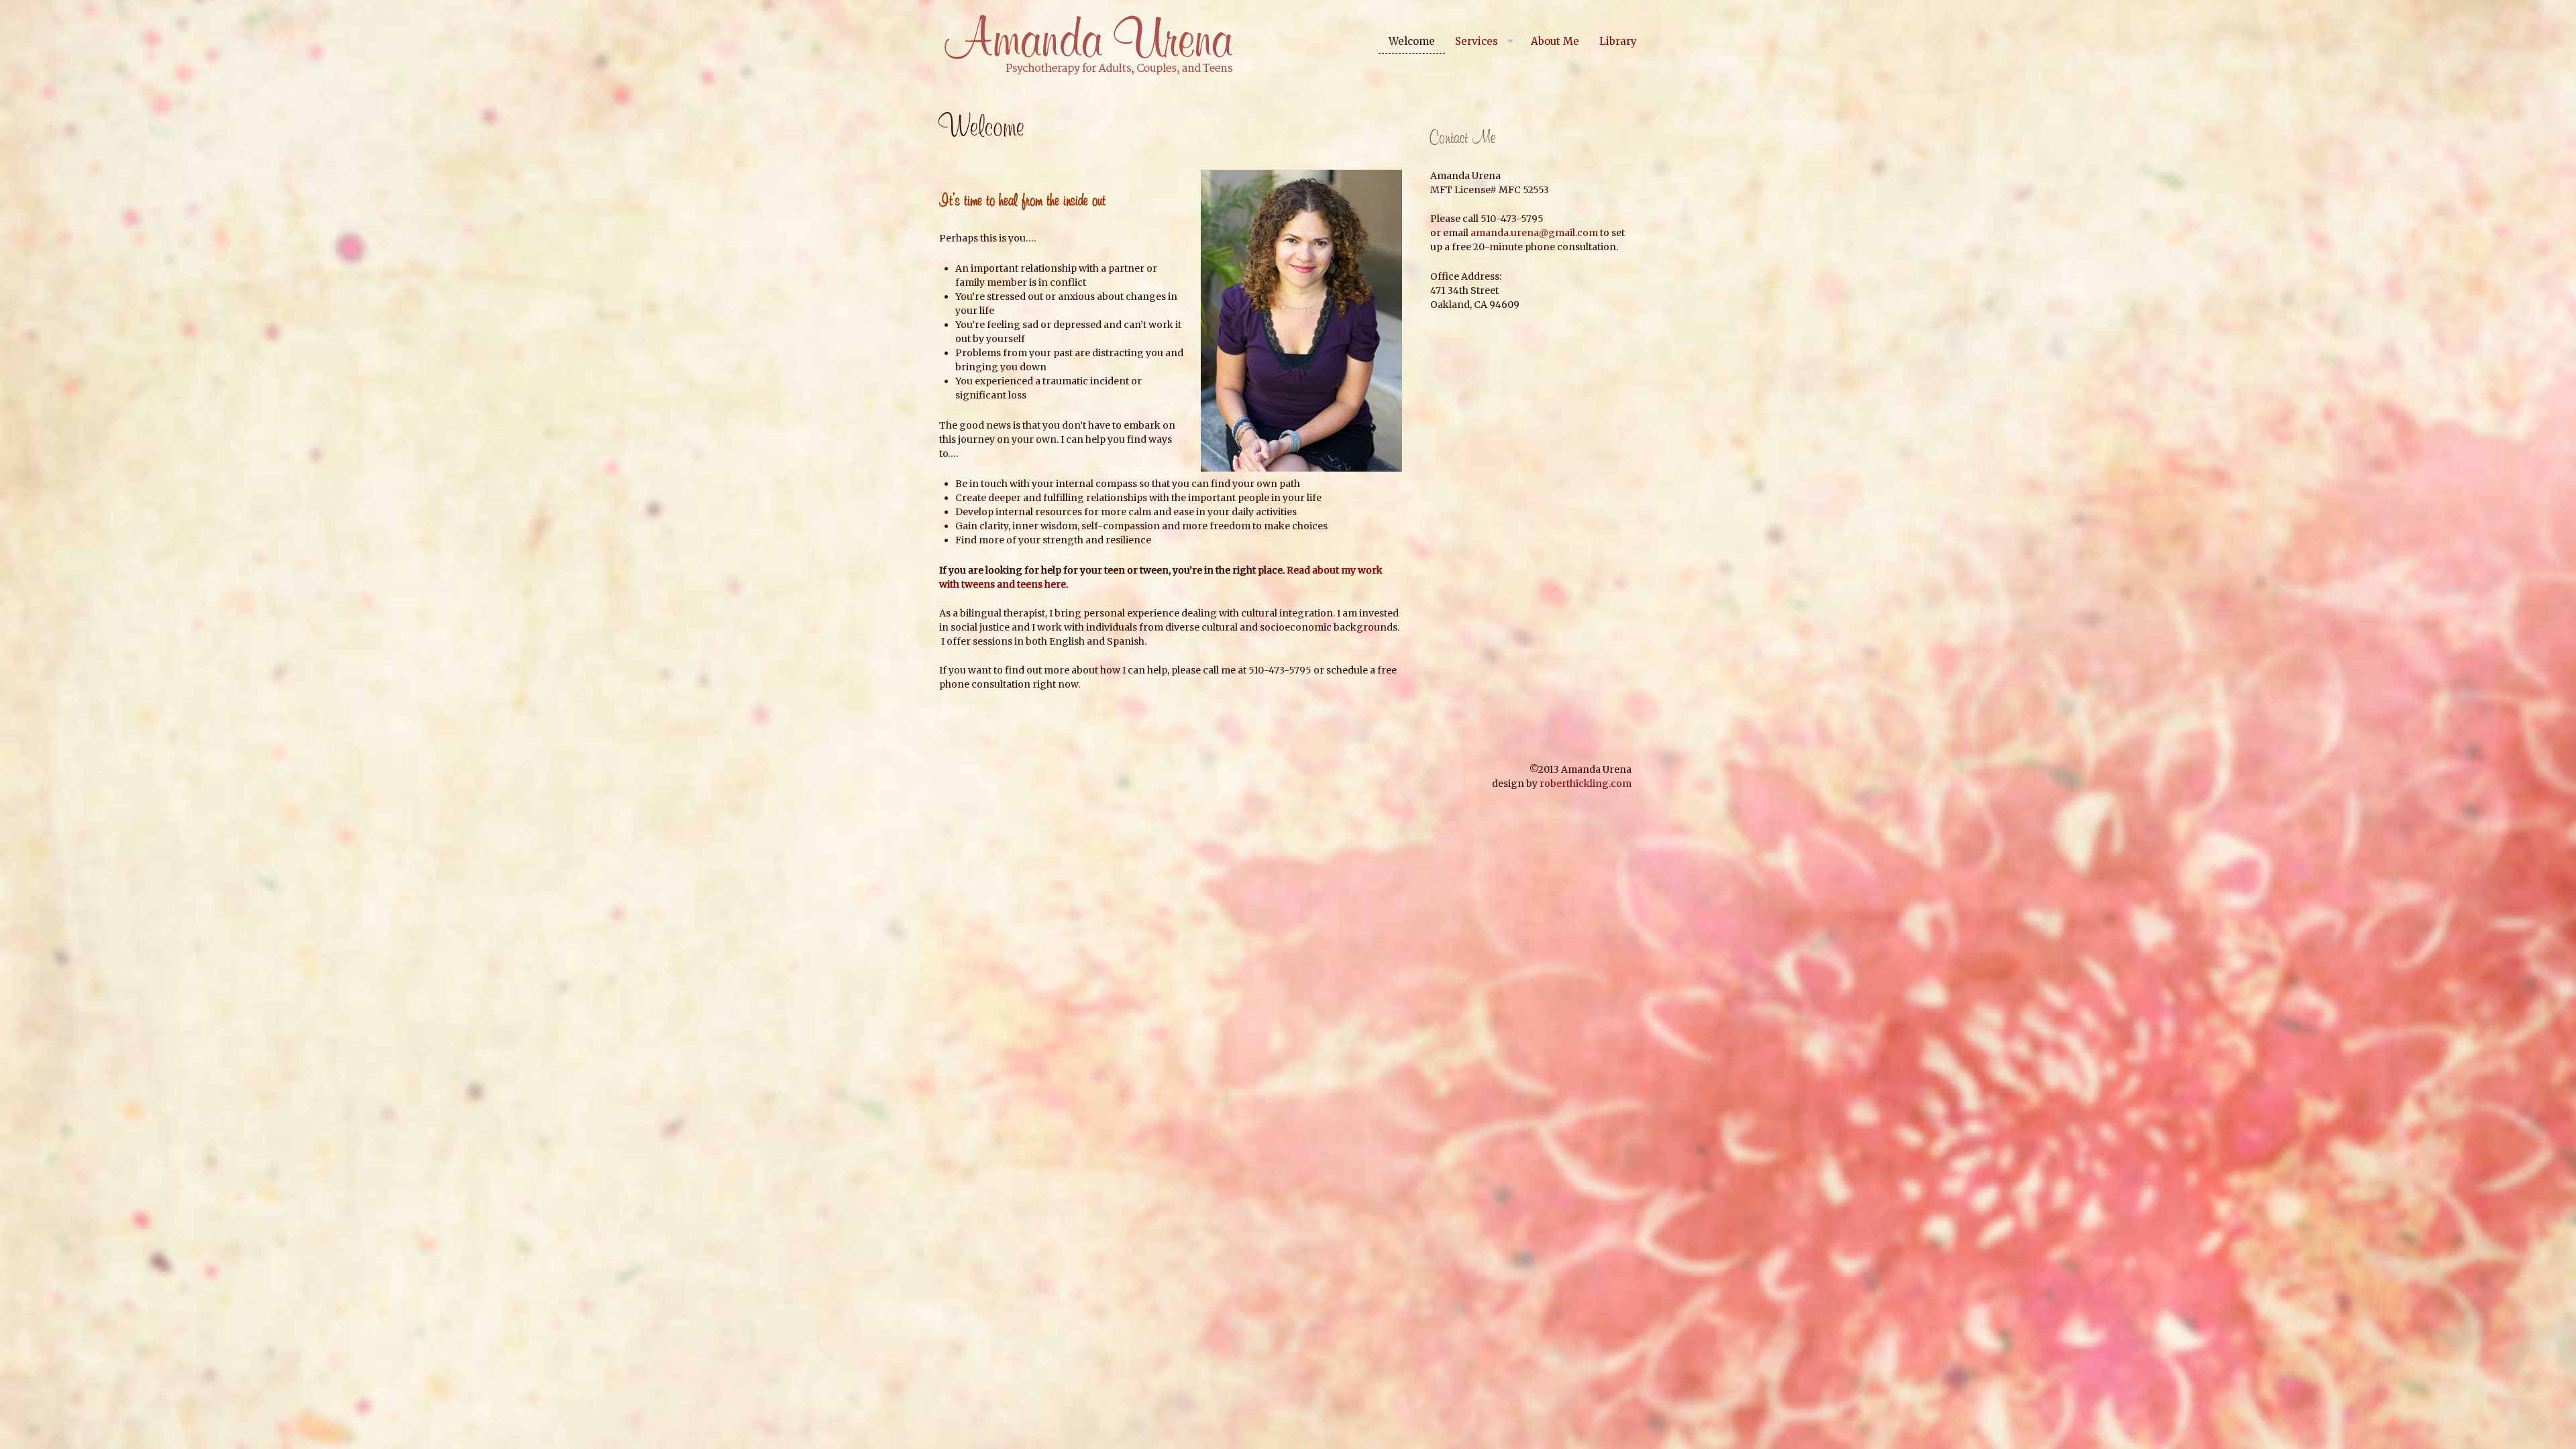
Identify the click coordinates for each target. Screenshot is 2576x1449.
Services (1477, 41)
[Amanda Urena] (1087, 45)
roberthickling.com (1586, 784)
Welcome (1412, 41)
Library (1618, 41)
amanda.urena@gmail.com (1534, 233)
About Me (1555, 41)
